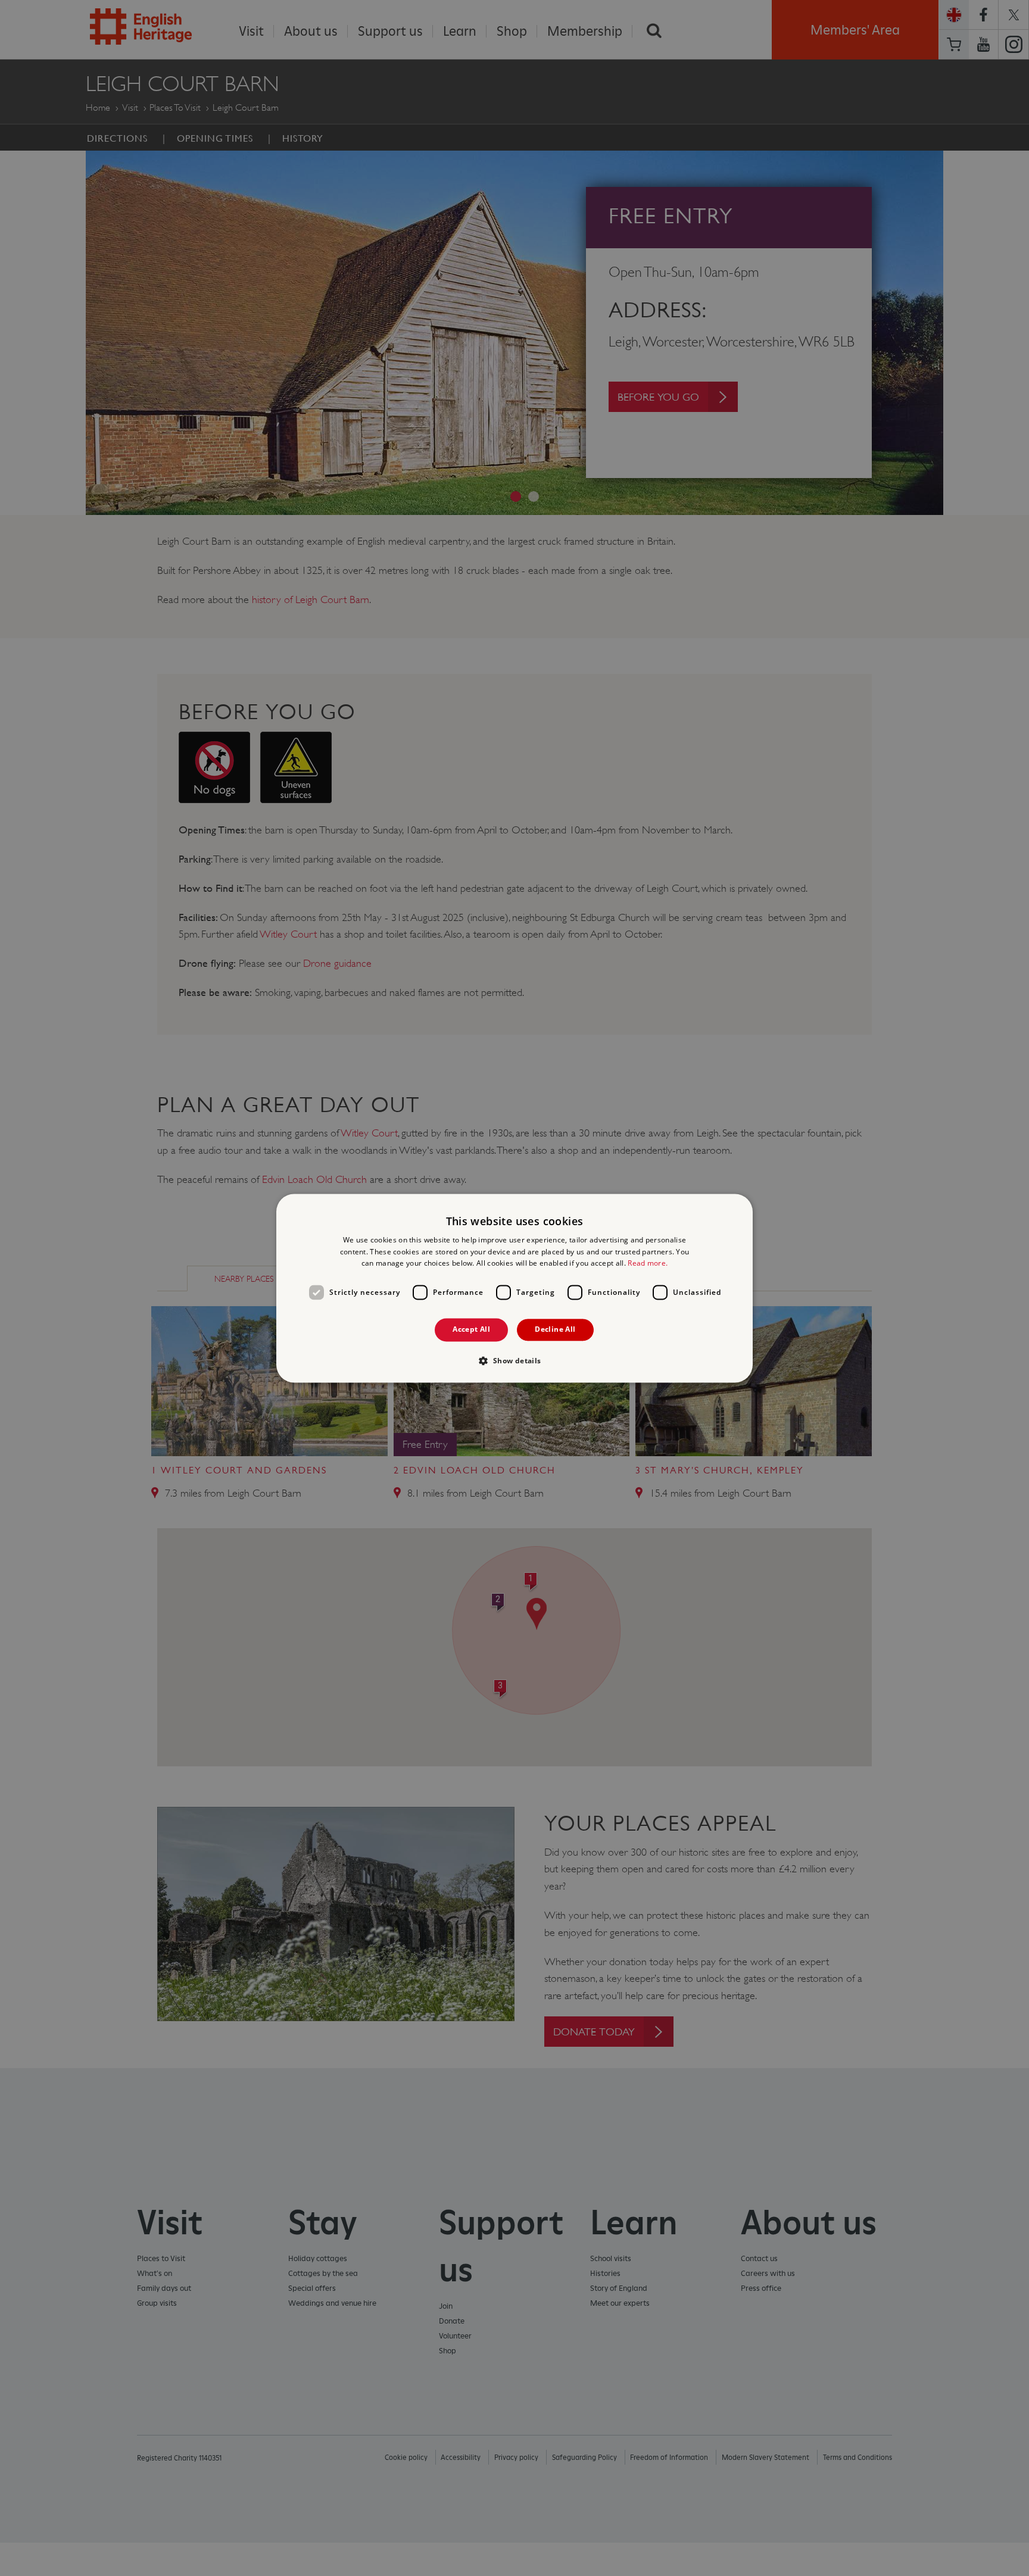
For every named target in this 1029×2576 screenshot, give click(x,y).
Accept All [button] (471, 1330)
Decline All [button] (555, 1330)
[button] (514, 1360)
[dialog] (514, 1288)
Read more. (648, 1264)
